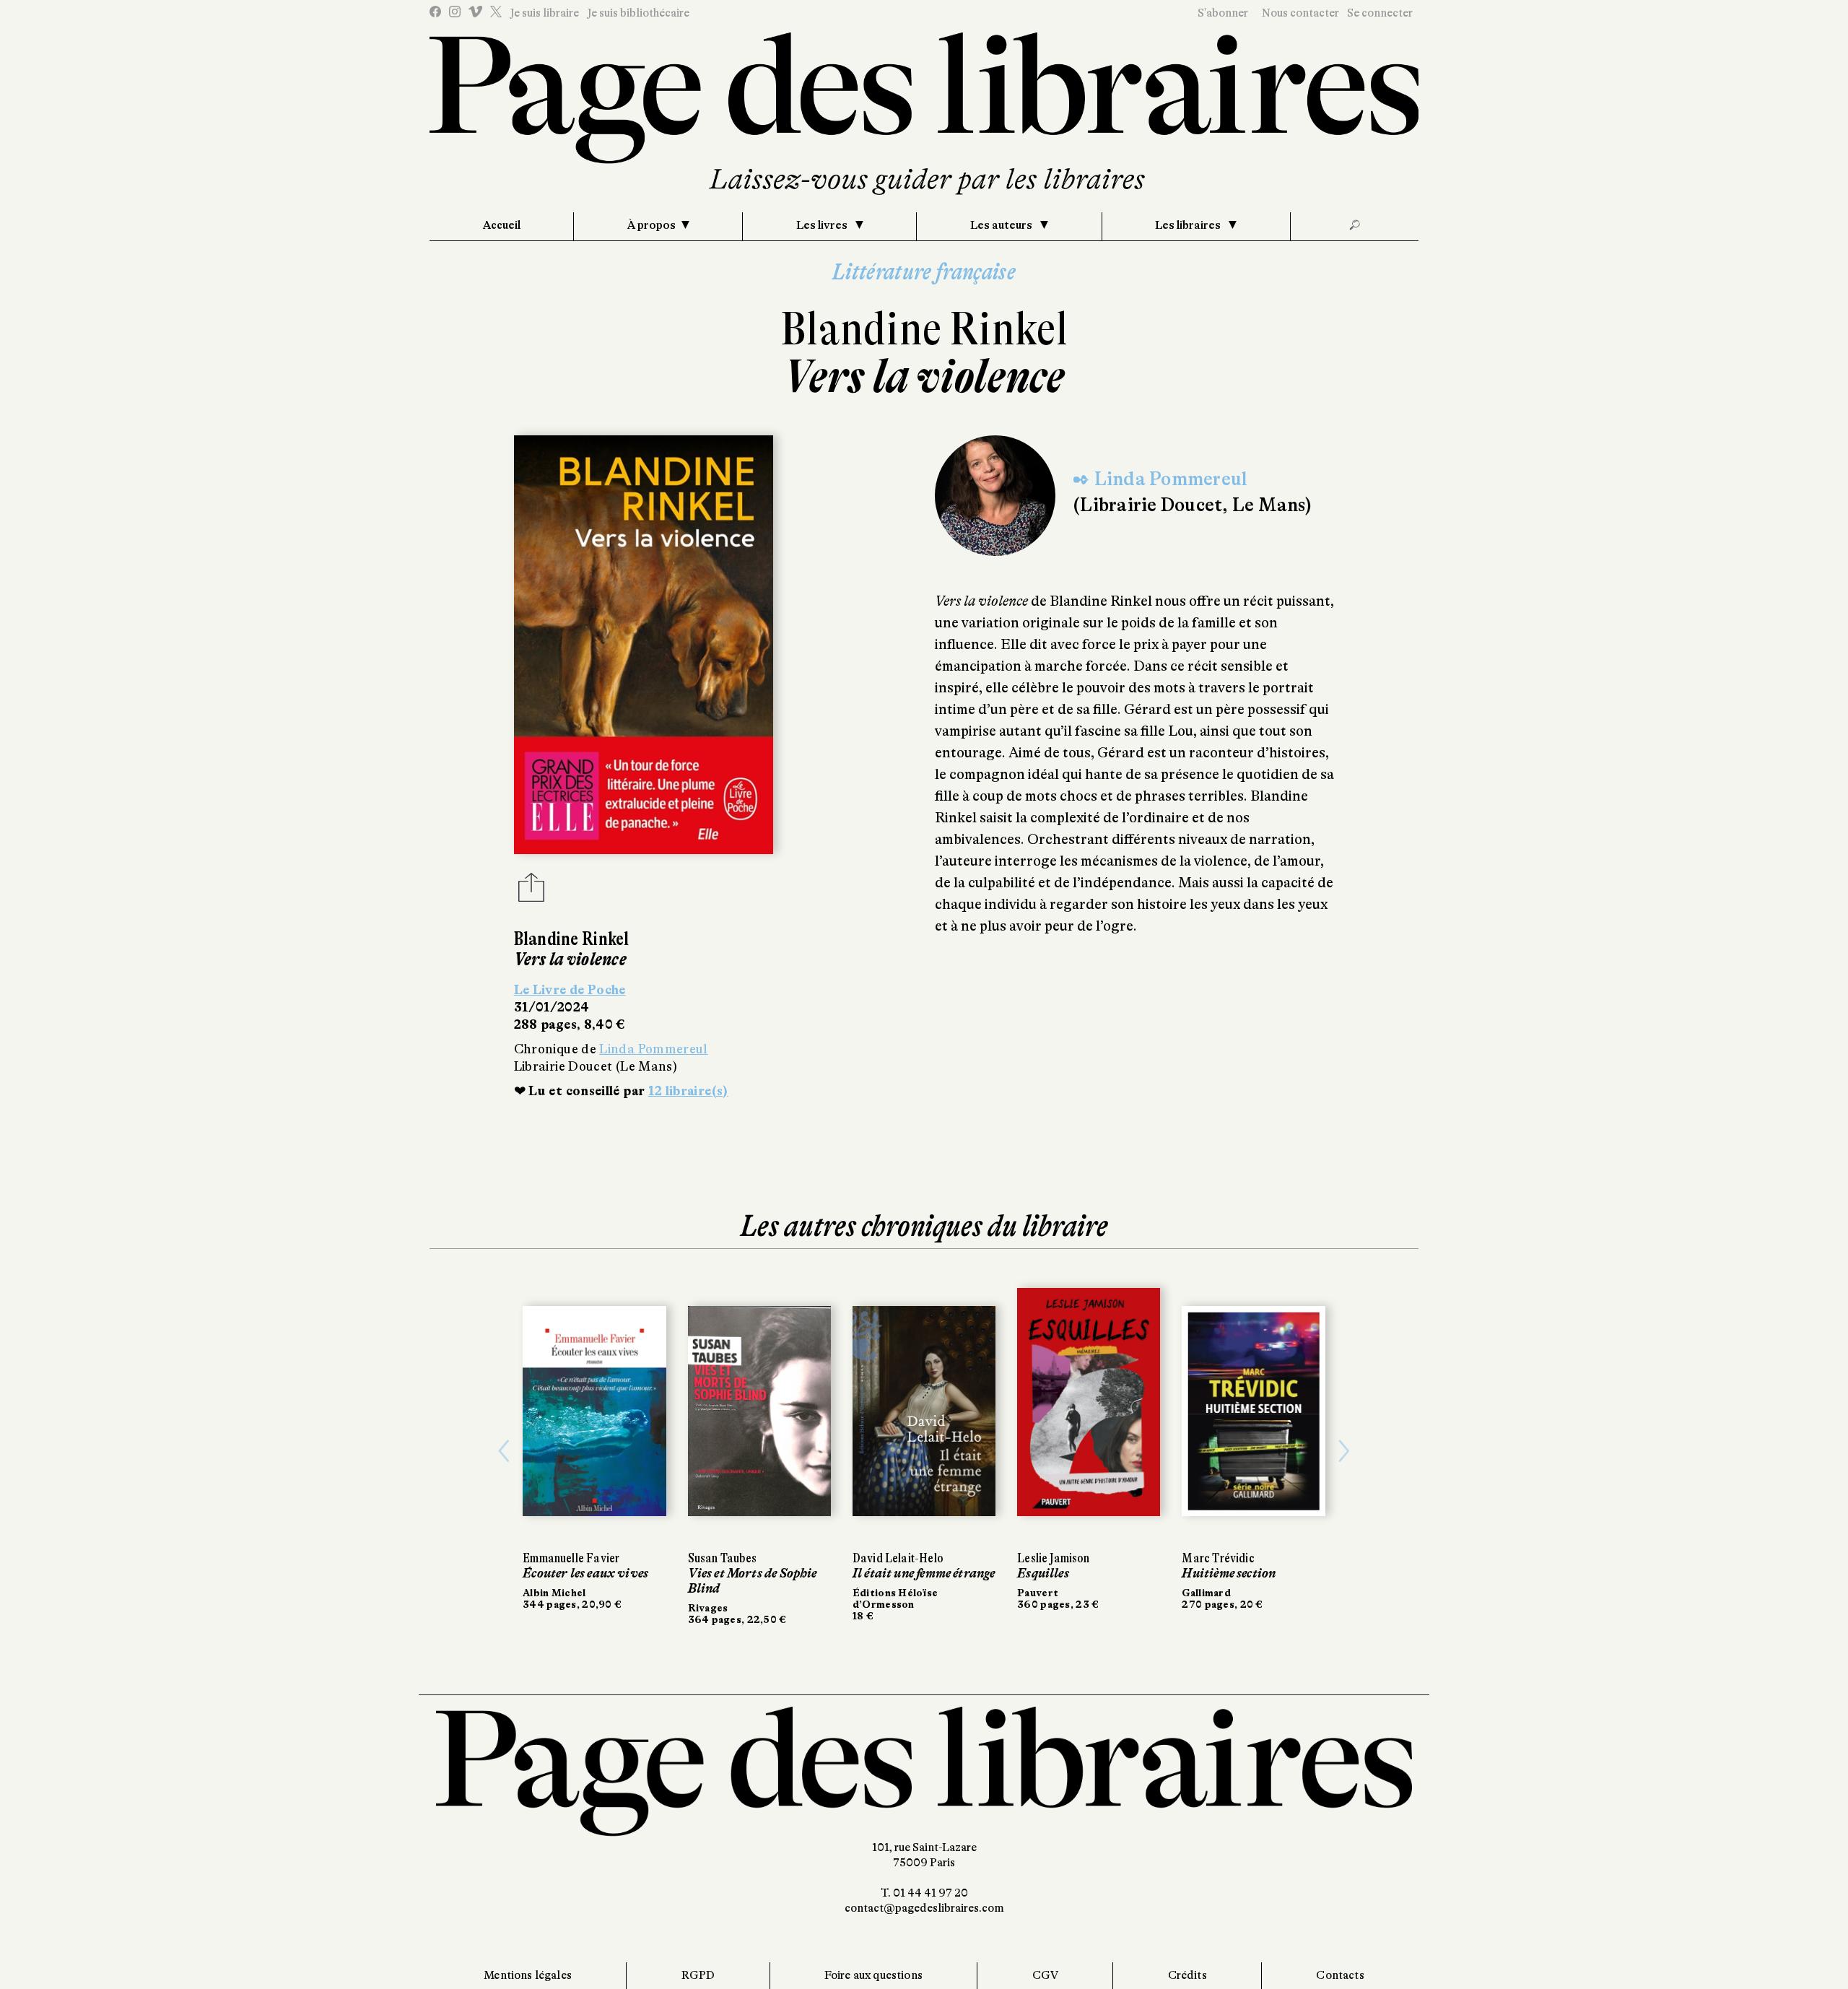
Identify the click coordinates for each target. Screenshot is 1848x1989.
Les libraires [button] (1189, 225)
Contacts (1340, 1975)
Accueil (502, 225)
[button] (504, 1452)
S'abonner (1223, 13)
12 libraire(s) (688, 1091)
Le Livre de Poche (570, 990)
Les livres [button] (823, 225)
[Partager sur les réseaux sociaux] (531, 892)
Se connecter (1380, 13)
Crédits (1187, 1975)
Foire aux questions (873, 1975)
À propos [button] (651, 225)
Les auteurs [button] (1002, 225)
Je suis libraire (544, 13)
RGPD (698, 1975)
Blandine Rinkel (924, 329)
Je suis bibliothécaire (638, 13)
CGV (1045, 1975)
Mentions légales (528, 1975)
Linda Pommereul (653, 1049)
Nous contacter (1300, 13)
